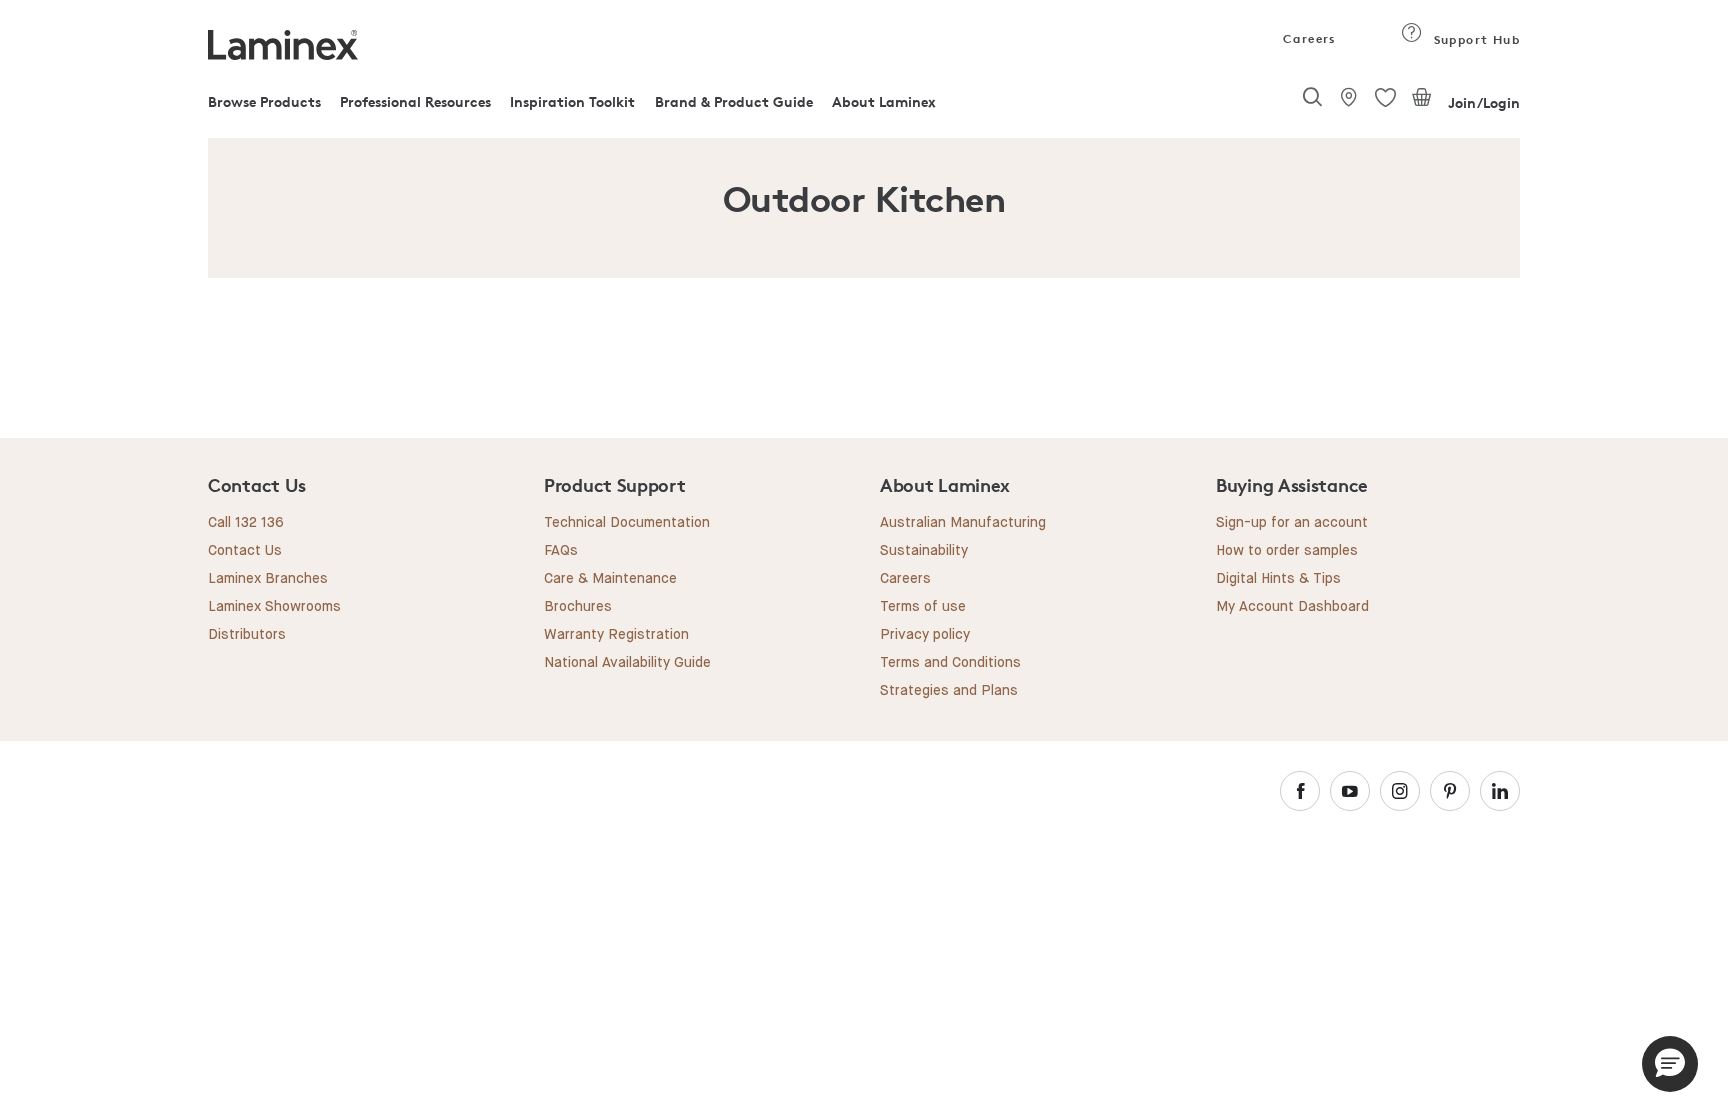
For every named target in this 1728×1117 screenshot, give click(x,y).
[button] (1670, 1064)
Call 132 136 (246, 523)
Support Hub (1474, 39)
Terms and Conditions (950, 663)
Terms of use (923, 607)
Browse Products (264, 101)
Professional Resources (415, 101)
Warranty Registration (616, 635)
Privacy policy (925, 635)
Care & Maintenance (610, 579)
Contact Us (245, 551)
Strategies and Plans (949, 691)
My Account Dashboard (1292, 607)
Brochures (578, 607)
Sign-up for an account (1292, 523)
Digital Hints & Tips (1278, 579)
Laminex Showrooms (274, 607)
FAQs (561, 551)
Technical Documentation (627, 523)
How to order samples (1287, 551)
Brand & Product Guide (734, 101)
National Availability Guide (627, 663)
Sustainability (924, 551)
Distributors (247, 635)
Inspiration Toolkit (572, 101)
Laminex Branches (268, 579)
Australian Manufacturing (963, 523)
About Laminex (884, 101)
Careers (1308, 38)
